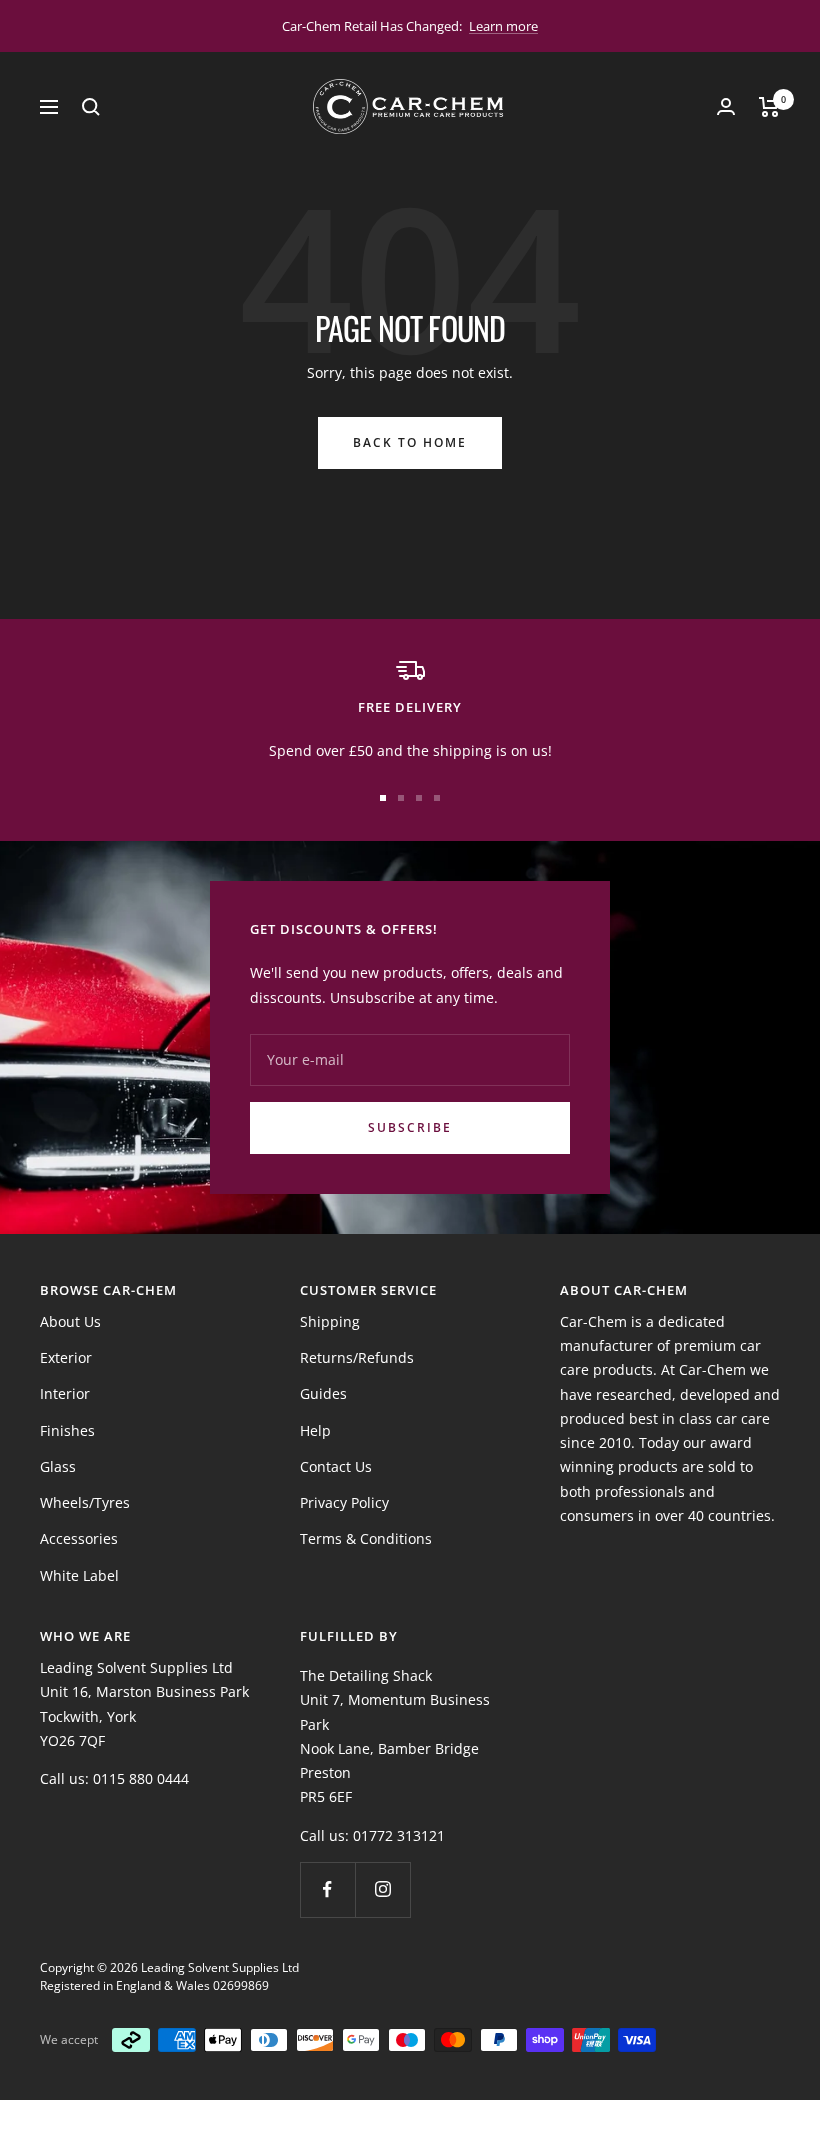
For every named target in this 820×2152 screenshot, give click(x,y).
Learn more (503, 26)
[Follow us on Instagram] (382, 1889)
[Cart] (769, 107)
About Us (70, 1321)
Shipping (330, 1321)
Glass (58, 1466)
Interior (65, 1393)
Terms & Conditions (366, 1538)
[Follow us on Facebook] (327, 1889)
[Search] (91, 107)
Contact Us (336, 1466)
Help (315, 1430)
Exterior (66, 1357)
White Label (79, 1575)
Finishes (67, 1430)
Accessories (79, 1538)
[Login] (726, 106)
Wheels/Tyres (85, 1502)
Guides (323, 1393)
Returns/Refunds (357, 1357)
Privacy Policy (344, 1502)
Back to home (410, 442)
